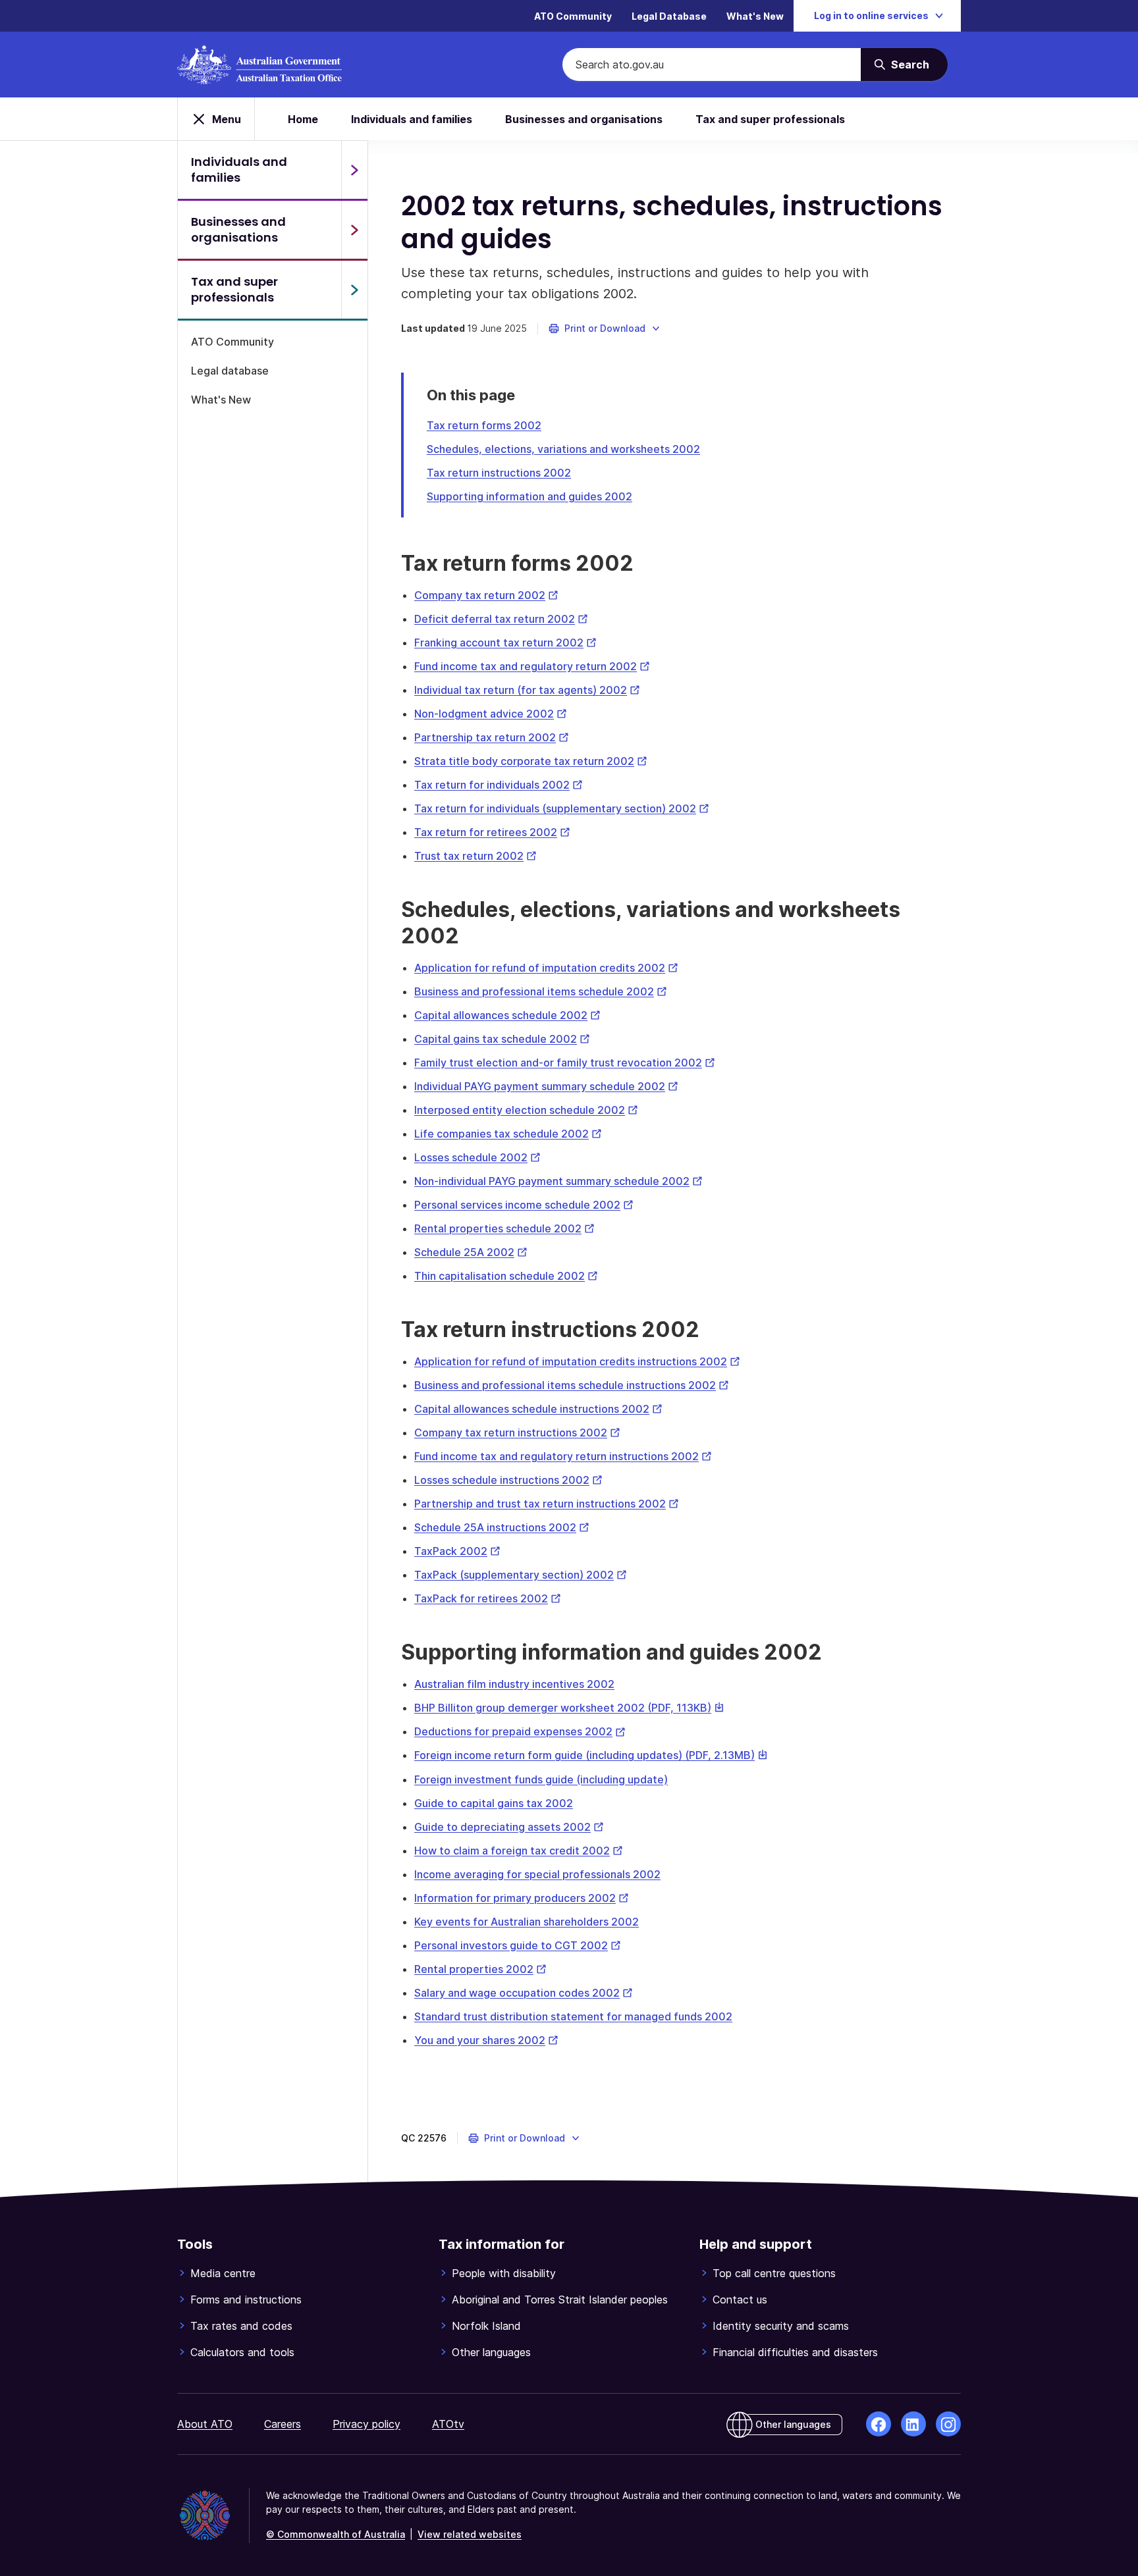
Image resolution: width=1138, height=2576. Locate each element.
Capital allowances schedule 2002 (507, 1015)
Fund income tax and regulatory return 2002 (532, 666)
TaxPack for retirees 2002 (488, 1598)
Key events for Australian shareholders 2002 (527, 1922)
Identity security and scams (781, 2326)
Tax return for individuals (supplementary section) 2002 (562, 808)
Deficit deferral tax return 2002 (501, 619)
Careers (283, 2424)
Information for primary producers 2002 (522, 1898)
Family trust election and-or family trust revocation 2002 (565, 1063)
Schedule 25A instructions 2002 (502, 1527)
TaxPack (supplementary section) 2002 (521, 1575)
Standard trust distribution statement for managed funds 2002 (573, 2016)
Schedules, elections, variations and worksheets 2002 (563, 449)
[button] (605, 329)
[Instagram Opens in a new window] (948, 2424)
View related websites (470, 2534)
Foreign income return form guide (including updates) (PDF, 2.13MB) (591, 1755)
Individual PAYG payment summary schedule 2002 (546, 1086)
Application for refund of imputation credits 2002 (546, 968)
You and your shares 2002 (486, 2040)
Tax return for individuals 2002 (499, 785)
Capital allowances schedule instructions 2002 (538, 1409)
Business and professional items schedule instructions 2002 (572, 1385)
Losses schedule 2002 (477, 1157)
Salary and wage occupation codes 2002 (524, 1993)
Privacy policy (366, 2424)
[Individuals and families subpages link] (354, 170)
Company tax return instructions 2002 (517, 1433)
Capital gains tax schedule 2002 (502, 1039)
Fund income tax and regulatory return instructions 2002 (563, 1456)
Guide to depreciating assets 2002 (509, 1827)
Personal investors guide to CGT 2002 (518, 1945)
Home (303, 119)
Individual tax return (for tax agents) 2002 (527, 690)
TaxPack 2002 (457, 1551)
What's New (755, 16)
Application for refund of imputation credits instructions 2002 (577, 1361)
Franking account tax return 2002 (505, 643)
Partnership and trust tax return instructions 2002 (547, 1504)
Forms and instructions (246, 2300)
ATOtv (448, 2424)
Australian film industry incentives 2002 (514, 1684)
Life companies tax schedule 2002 (508, 1134)
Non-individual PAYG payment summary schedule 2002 (558, 1181)
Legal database (230, 371)
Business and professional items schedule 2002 (541, 991)
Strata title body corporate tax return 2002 (531, 761)
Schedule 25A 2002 (471, 1252)
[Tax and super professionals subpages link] (354, 290)
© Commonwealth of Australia (336, 2534)
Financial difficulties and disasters (795, 2352)
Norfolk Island (486, 2326)
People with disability (504, 2273)
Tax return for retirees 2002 (492, 832)
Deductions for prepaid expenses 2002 (520, 1731)
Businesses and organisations (584, 119)
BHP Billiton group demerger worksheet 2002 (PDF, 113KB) (569, 1708)
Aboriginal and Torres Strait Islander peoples (560, 2300)
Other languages (491, 2352)
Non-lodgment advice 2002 (491, 714)
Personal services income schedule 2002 (524, 1205)
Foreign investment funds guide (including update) (541, 1779)
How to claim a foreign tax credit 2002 (519, 1851)
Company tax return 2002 (486, 595)
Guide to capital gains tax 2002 (494, 1803)
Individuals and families (412, 119)
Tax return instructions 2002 (499, 473)
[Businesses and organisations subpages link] (354, 230)
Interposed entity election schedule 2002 (526, 1110)
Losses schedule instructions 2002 (508, 1480)
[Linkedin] (913, 2424)
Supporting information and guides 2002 (529, 496)
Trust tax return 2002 (475, 856)
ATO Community (573, 16)
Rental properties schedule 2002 (504, 1228)
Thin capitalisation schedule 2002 (506, 1276)
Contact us (740, 2300)
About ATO (205, 2424)
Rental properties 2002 (480, 1969)
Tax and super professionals (770, 119)
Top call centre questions (774, 2273)
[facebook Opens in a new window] (879, 2424)
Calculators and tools (242, 2352)
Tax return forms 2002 (484, 425)
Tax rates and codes (241, 2326)
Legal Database (669, 16)
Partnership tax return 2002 (492, 737)
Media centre (223, 2273)
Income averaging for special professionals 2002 (537, 1874)
